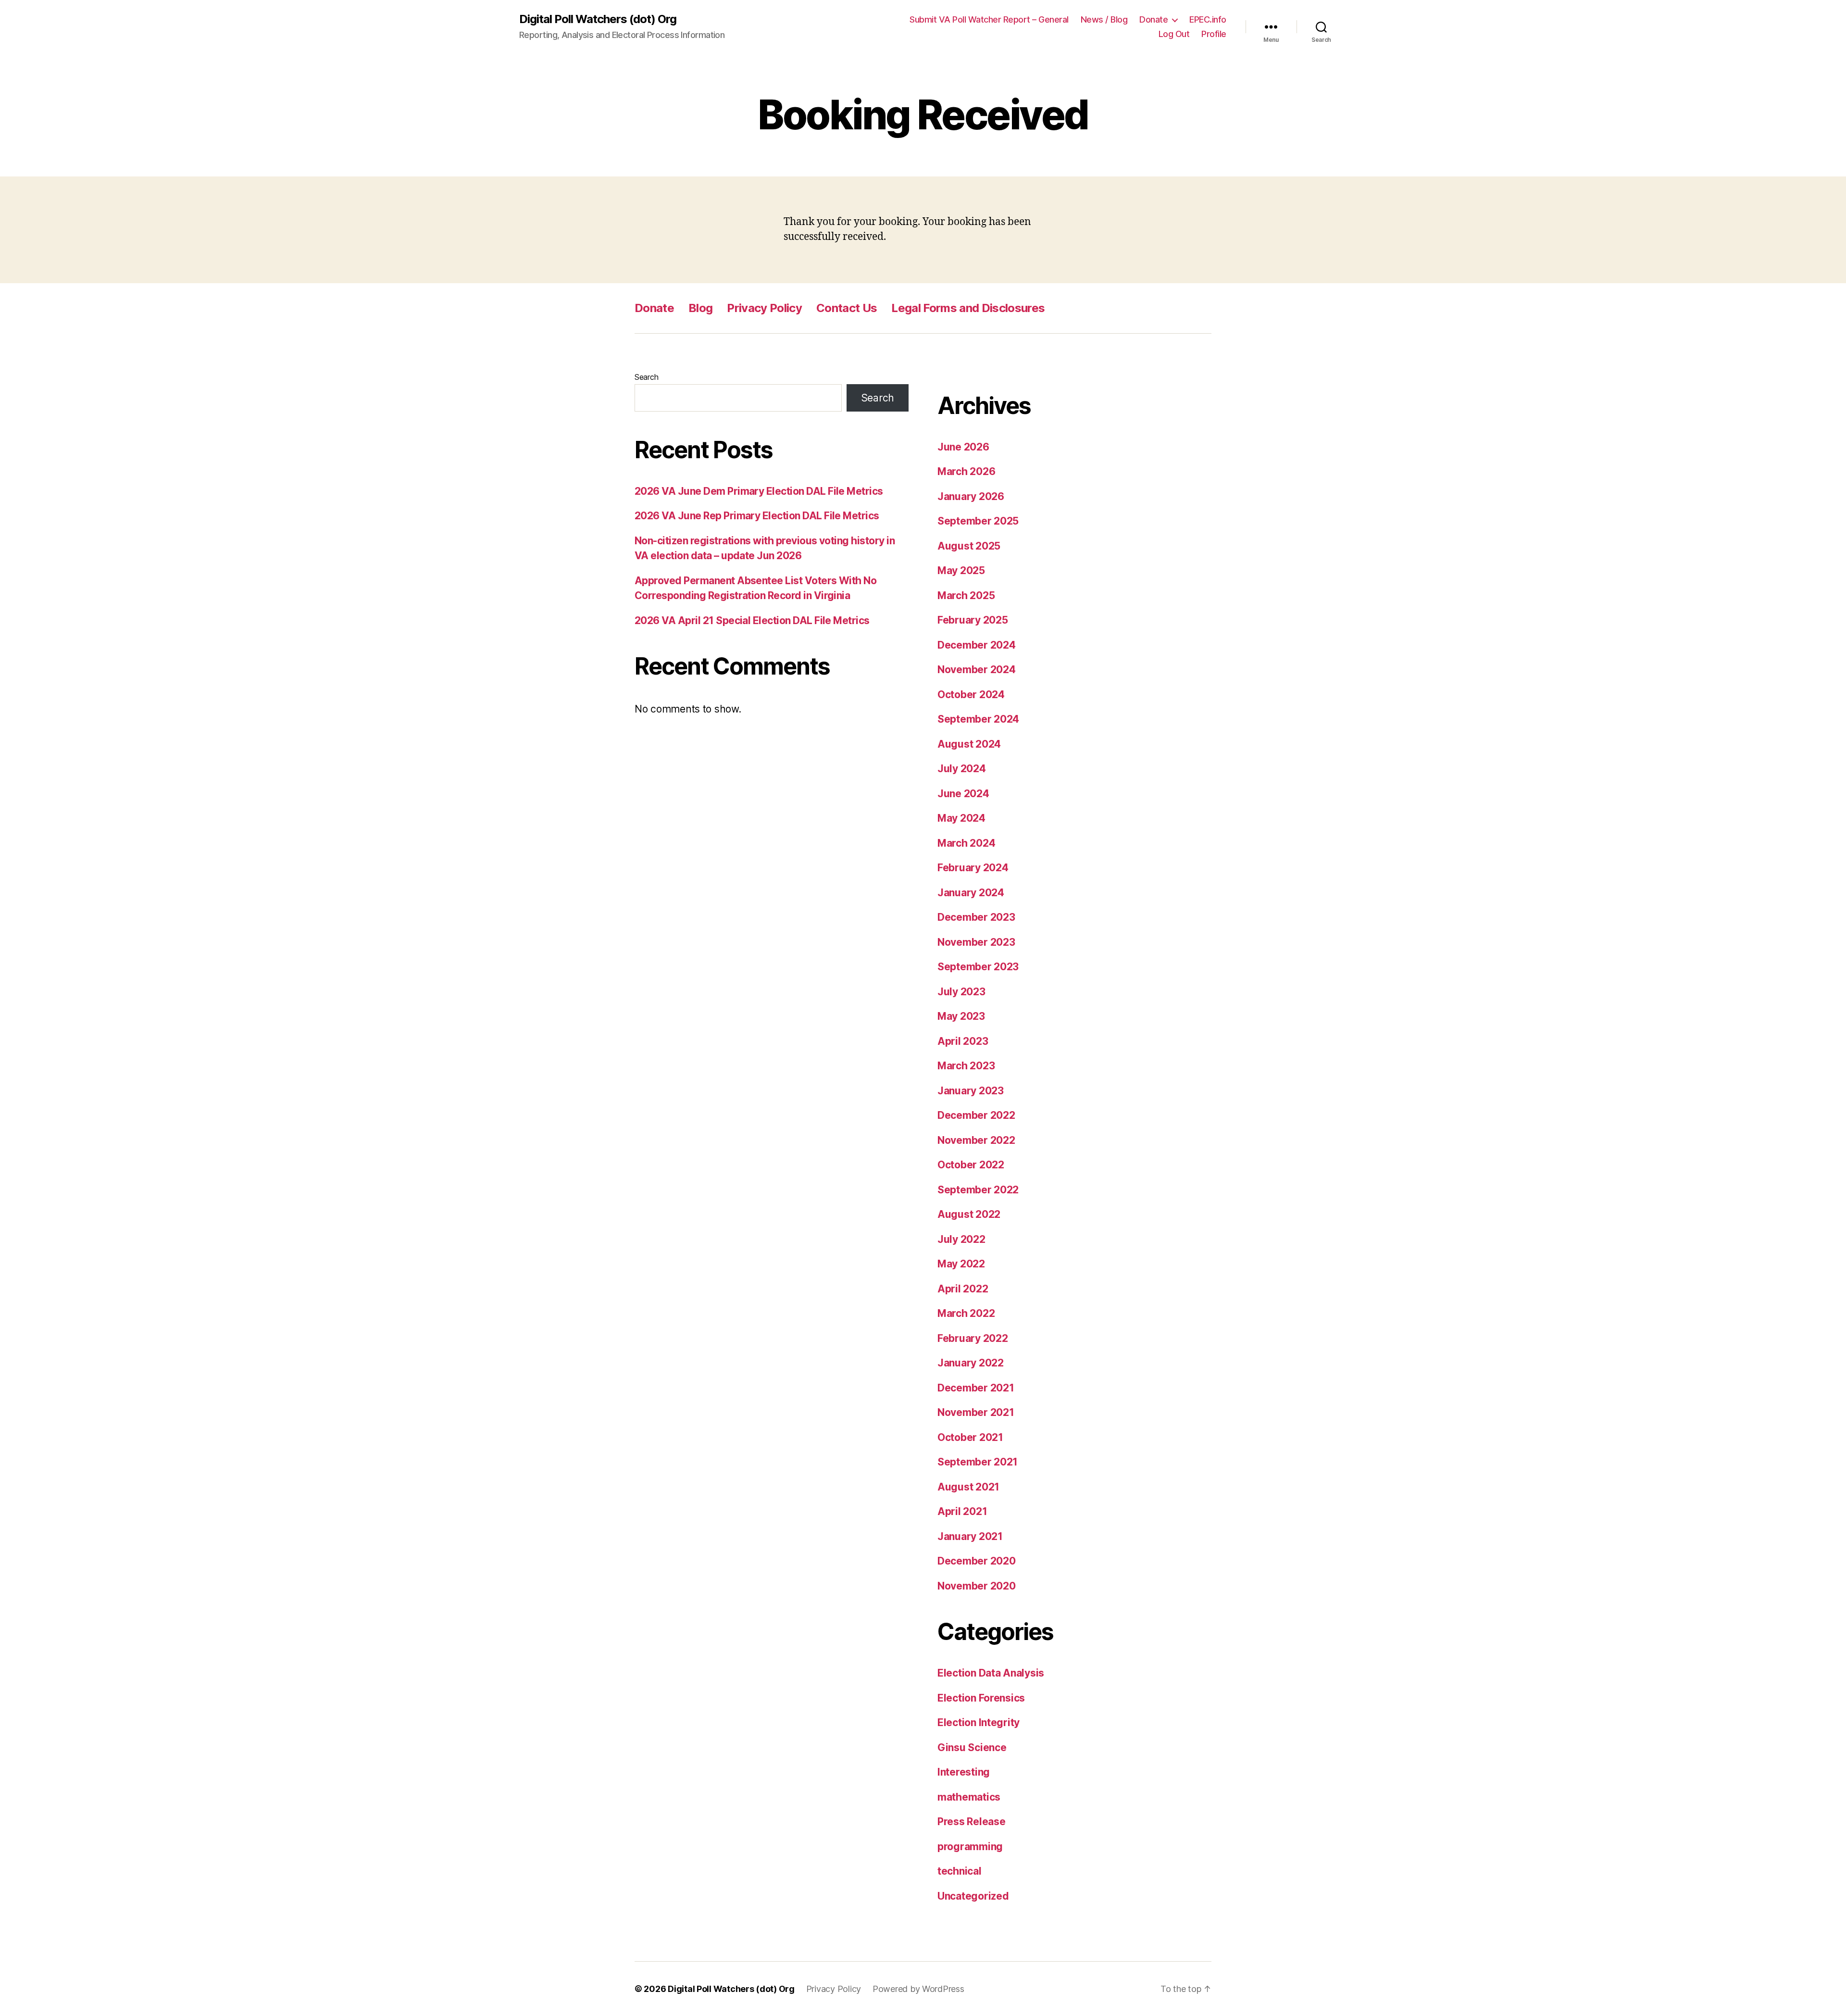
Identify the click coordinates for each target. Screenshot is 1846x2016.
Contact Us (847, 308)
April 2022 (963, 1289)
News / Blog (1104, 19)
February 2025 (973, 620)
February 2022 (973, 1338)
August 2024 (969, 744)
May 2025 (961, 570)
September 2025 (978, 521)
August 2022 (969, 1214)
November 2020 (977, 1586)
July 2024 (962, 769)
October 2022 (971, 1165)
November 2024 (977, 670)
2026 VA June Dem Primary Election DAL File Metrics (759, 491)
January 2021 (970, 1536)
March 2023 (966, 1066)
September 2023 (978, 967)
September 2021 (978, 1462)
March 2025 (966, 595)
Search (646, 377)
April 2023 (963, 1041)
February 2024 (973, 868)
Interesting (964, 1772)
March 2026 (966, 471)
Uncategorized (973, 1896)
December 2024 (977, 645)
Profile (1214, 34)
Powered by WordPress (918, 1989)
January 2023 (971, 1091)
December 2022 (976, 1115)
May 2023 (961, 1016)
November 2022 (976, 1140)
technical (960, 1871)
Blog (700, 308)
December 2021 (976, 1388)
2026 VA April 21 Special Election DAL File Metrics (752, 620)
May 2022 (961, 1264)
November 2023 (976, 942)
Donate (1154, 19)
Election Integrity (979, 1722)
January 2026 (971, 496)
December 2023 (976, 917)
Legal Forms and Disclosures (968, 308)
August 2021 (968, 1487)
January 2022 (971, 1363)
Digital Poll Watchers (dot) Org (598, 19)
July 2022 (961, 1239)
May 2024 (961, 818)
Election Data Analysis (991, 1673)
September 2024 (978, 719)
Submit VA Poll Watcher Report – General (989, 19)
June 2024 (963, 794)
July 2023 (961, 992)
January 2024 (971, 893)
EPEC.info (1208, 19)
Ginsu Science (972, 1747)
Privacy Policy (764, 308)
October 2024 (971, 695)
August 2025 (969, 546)
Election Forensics (981, 1698)
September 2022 (978, 1190)
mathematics (969, 1797)
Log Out (1174, 34)
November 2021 (976, 1412)
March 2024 (966, 843)
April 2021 (962, 1511)
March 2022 (966, 1313)
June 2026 (963, 447)
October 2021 (970, 1437)
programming (970, 1847)
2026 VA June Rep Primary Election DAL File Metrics (757, 516)
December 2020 (977, 1561)
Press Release (972, 1822)
